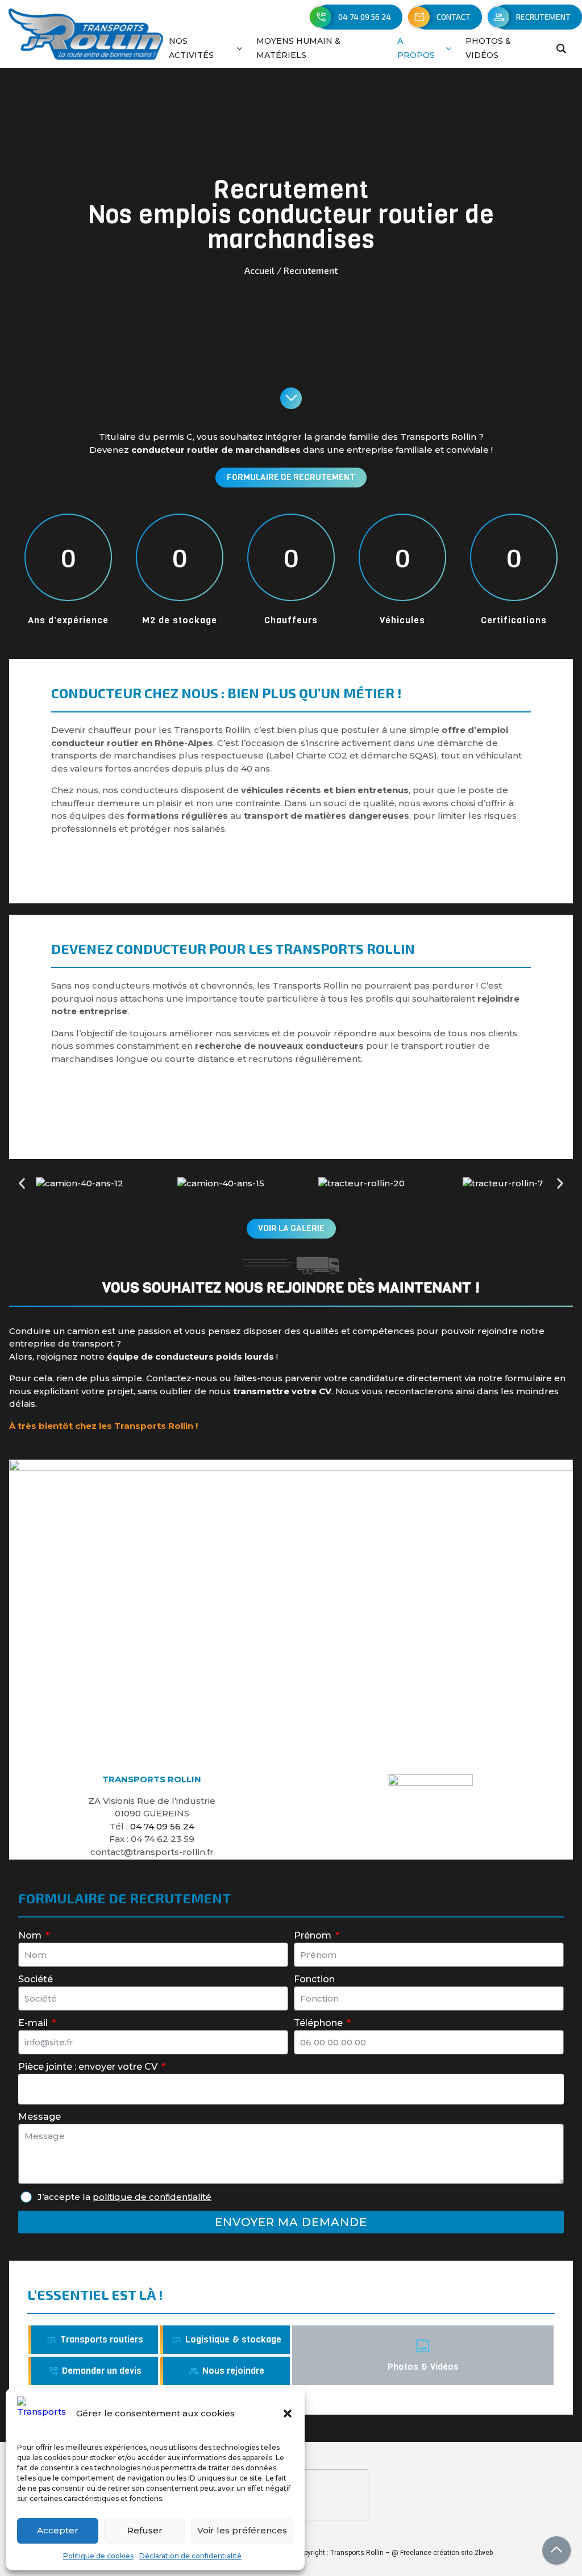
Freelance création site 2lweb (446, 2553)
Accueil (259, 270)
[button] (288, 2414)
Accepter (58, 2530)
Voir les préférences (242, 2530)
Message (40, 2117)
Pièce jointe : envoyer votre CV (89, 2067)
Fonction (314, 1979)
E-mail (34, 2023)
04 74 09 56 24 (162, 1826)
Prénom (314, 1935)
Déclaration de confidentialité (190, 2556)
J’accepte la (124, 2197)
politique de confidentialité (152, 2197)
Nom (31, 1935)
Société (36, 1979)
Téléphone (319, 2023)
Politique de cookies (98, 2556)
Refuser (145, 2530)
